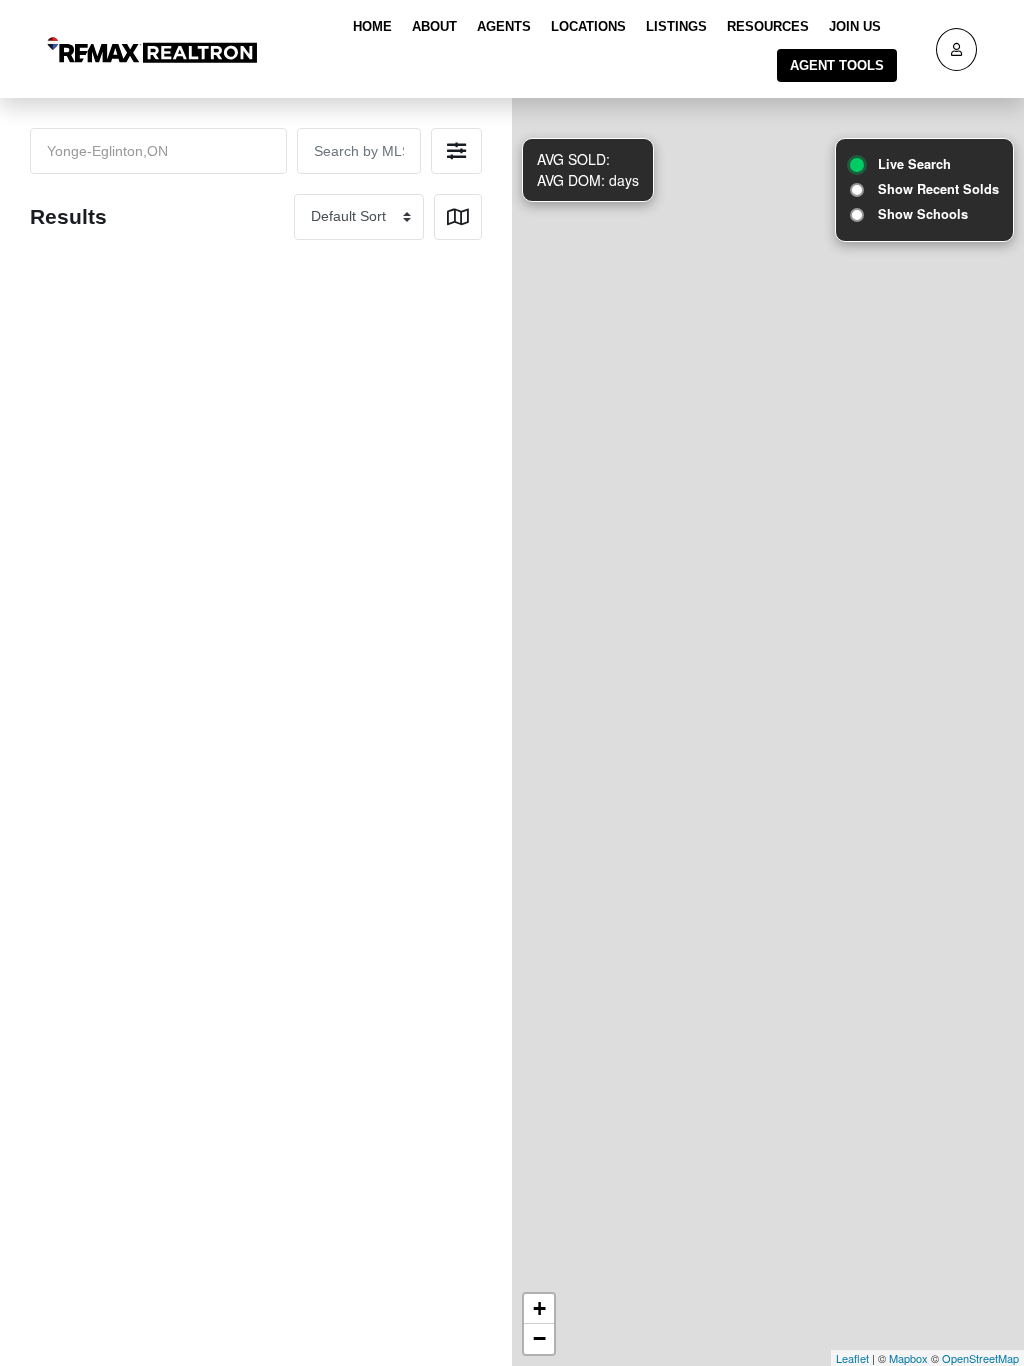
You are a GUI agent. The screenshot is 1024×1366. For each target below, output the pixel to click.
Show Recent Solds (938, 189)
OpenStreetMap (980, 1358)
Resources (768, 26)
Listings (676, 26)
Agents (504, 26)
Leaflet (852, 1358)
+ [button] (539, 1308)
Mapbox (908, 1358)
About (434, 26)
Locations (588, 26)
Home (372, 26)
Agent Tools (837, 65)
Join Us (855, 26)
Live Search (914, 164)
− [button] (539, 1338)
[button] (456, 151)
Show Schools (923, 214)
